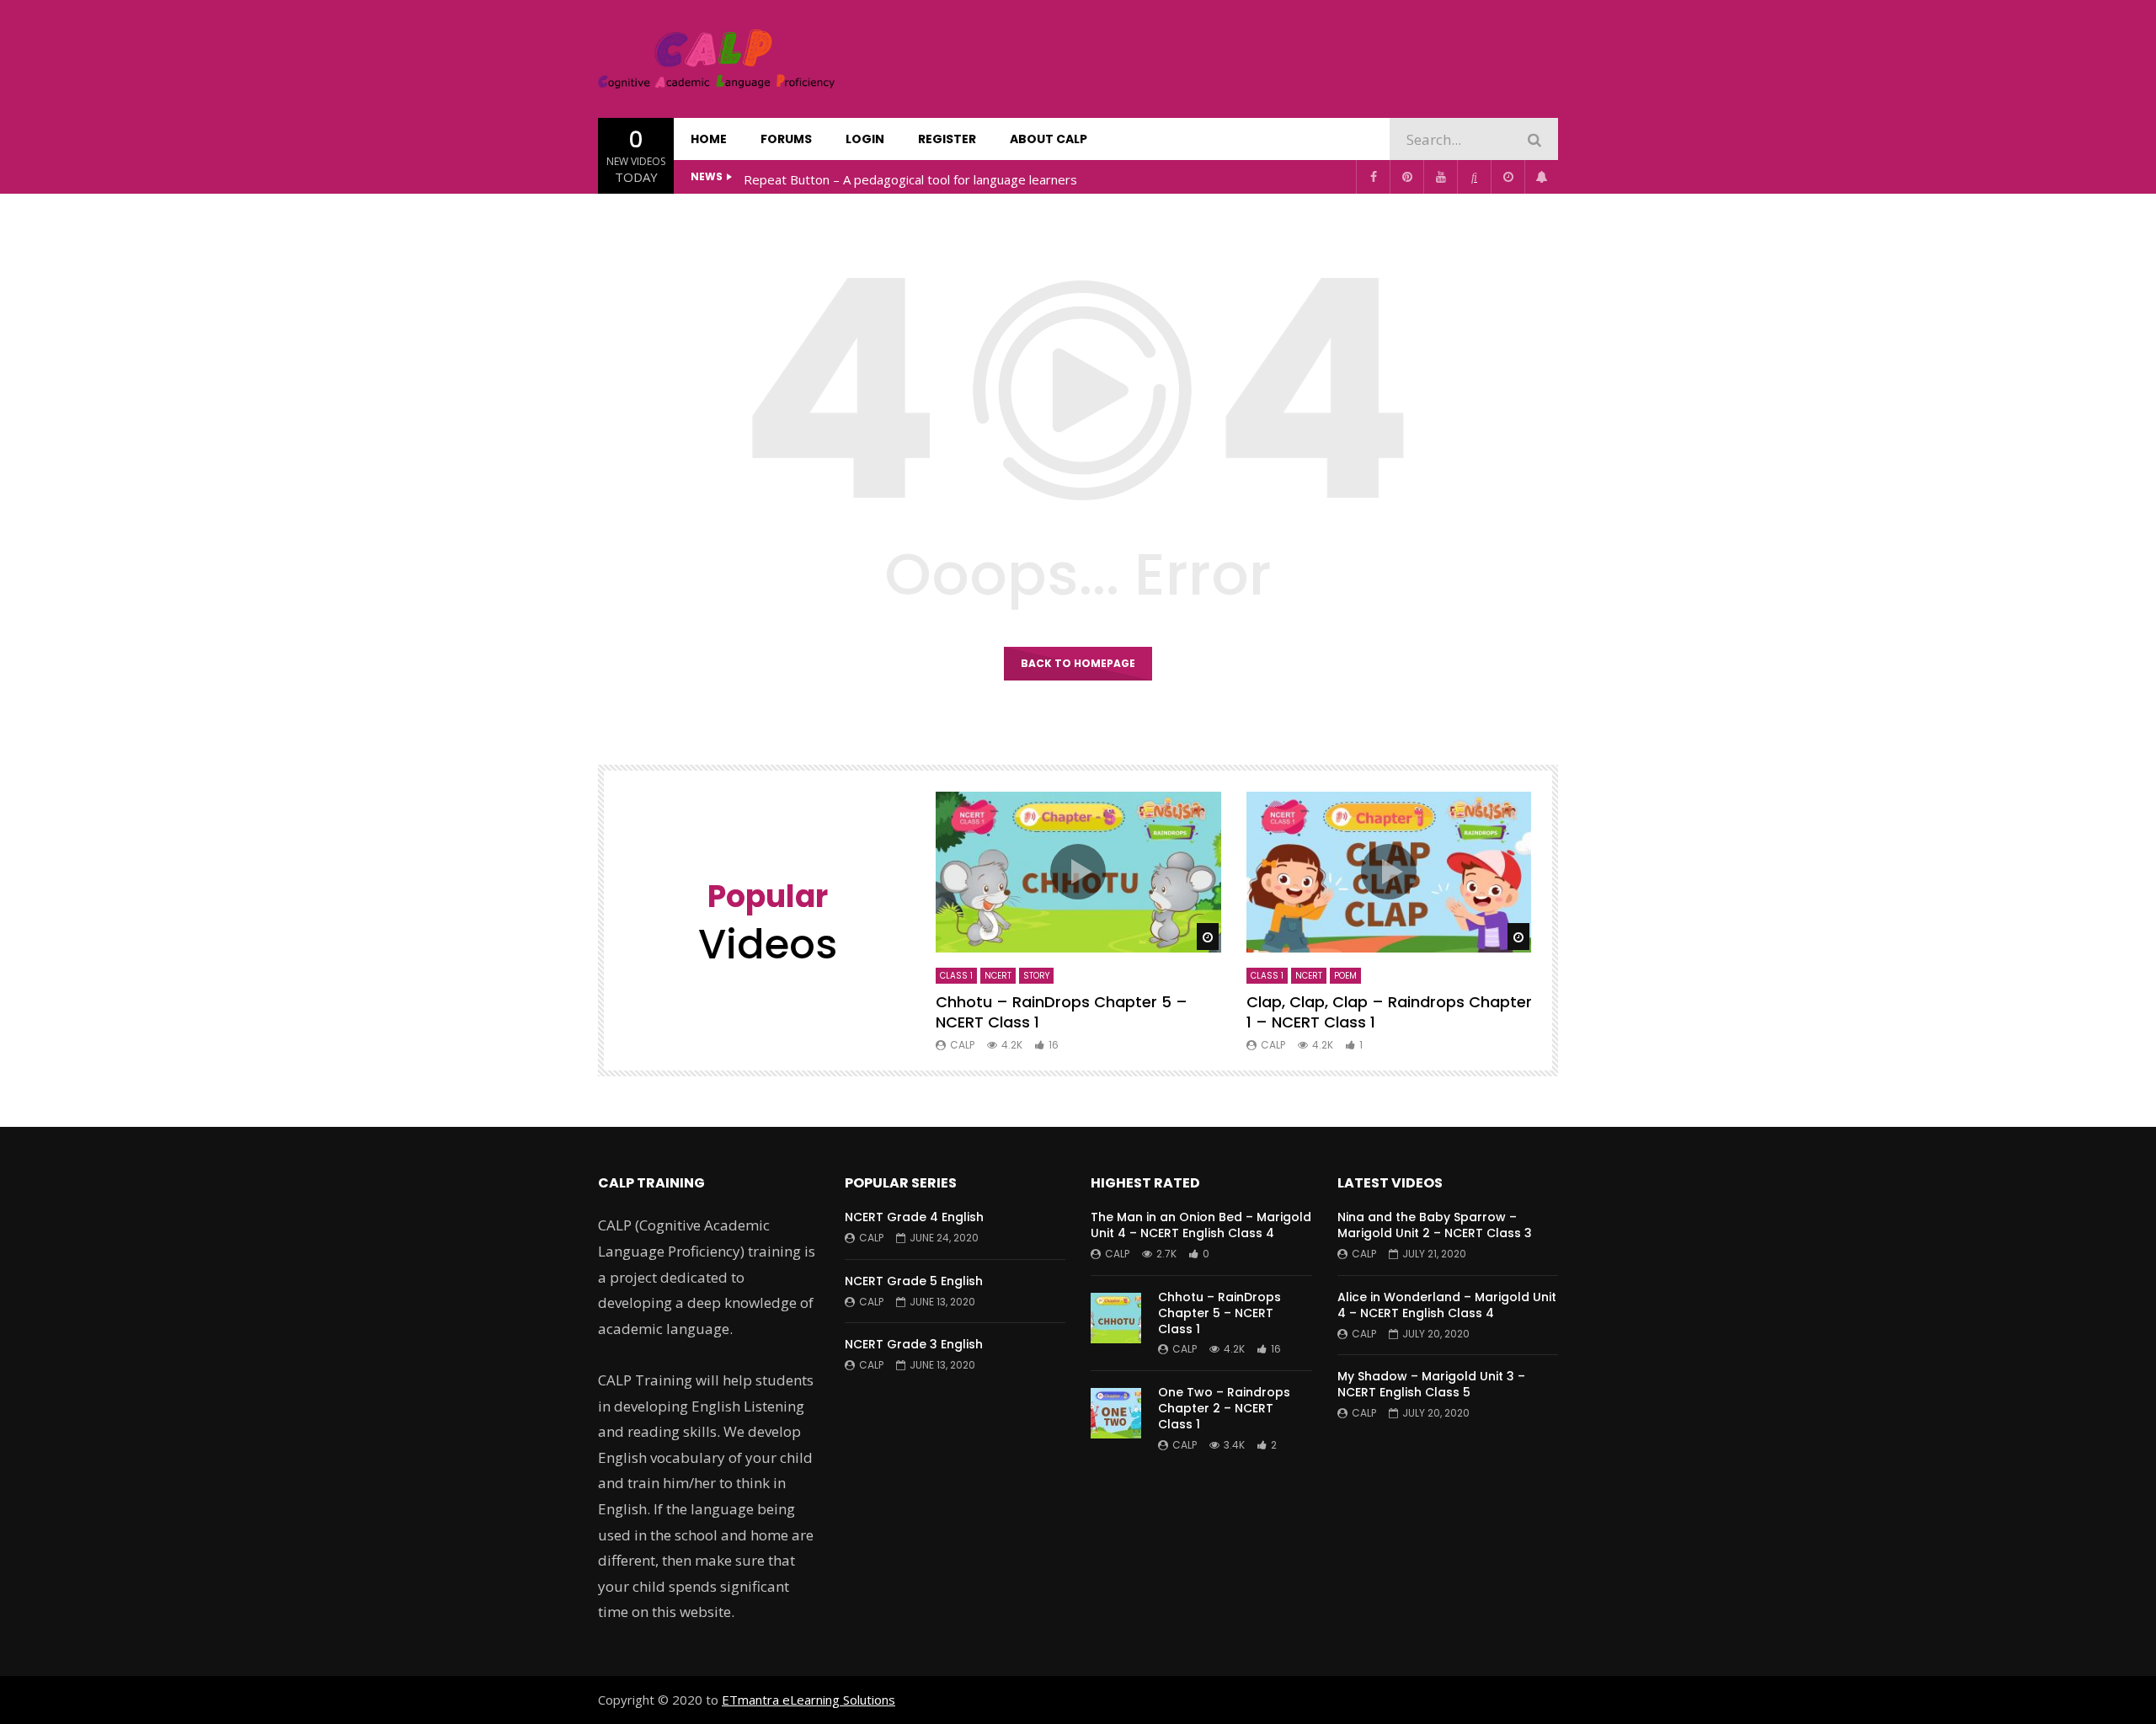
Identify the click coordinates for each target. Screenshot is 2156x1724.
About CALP (1049, 139)
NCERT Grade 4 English (914, 1217)
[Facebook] (1373, 177)
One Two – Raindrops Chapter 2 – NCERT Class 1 (1224, 1408)
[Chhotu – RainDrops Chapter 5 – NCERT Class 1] (1116, 1318)
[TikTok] (1474, 177)
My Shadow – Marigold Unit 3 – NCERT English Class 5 (1431, 1384)
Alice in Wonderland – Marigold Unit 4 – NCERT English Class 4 (1447, 1305)
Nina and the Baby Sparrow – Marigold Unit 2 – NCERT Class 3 (1435, 1225)
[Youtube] (1440, 177)
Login (865, 139)
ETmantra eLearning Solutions (808, 1700)
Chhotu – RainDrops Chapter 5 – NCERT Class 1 (1062, 1012)
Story (1036, 976)
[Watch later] (1508, 177)
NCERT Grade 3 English (914, 1344)
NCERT (998, 976)
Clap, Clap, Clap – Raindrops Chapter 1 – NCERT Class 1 (1389, 1012)
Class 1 (956, 976)
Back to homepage (1078, 663)
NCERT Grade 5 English (914, 1281)
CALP (962, 1045)
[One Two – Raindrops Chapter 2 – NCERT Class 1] (1116, 1413)
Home (709, 139)
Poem (1345, 976)
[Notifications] (1541, 177)
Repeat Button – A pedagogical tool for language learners (910, 179)
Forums (786, 139)
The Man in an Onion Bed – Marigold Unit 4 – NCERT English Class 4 (1201, 1225)
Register (947, 139)
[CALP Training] (716, 59)
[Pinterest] (1406, 177)
